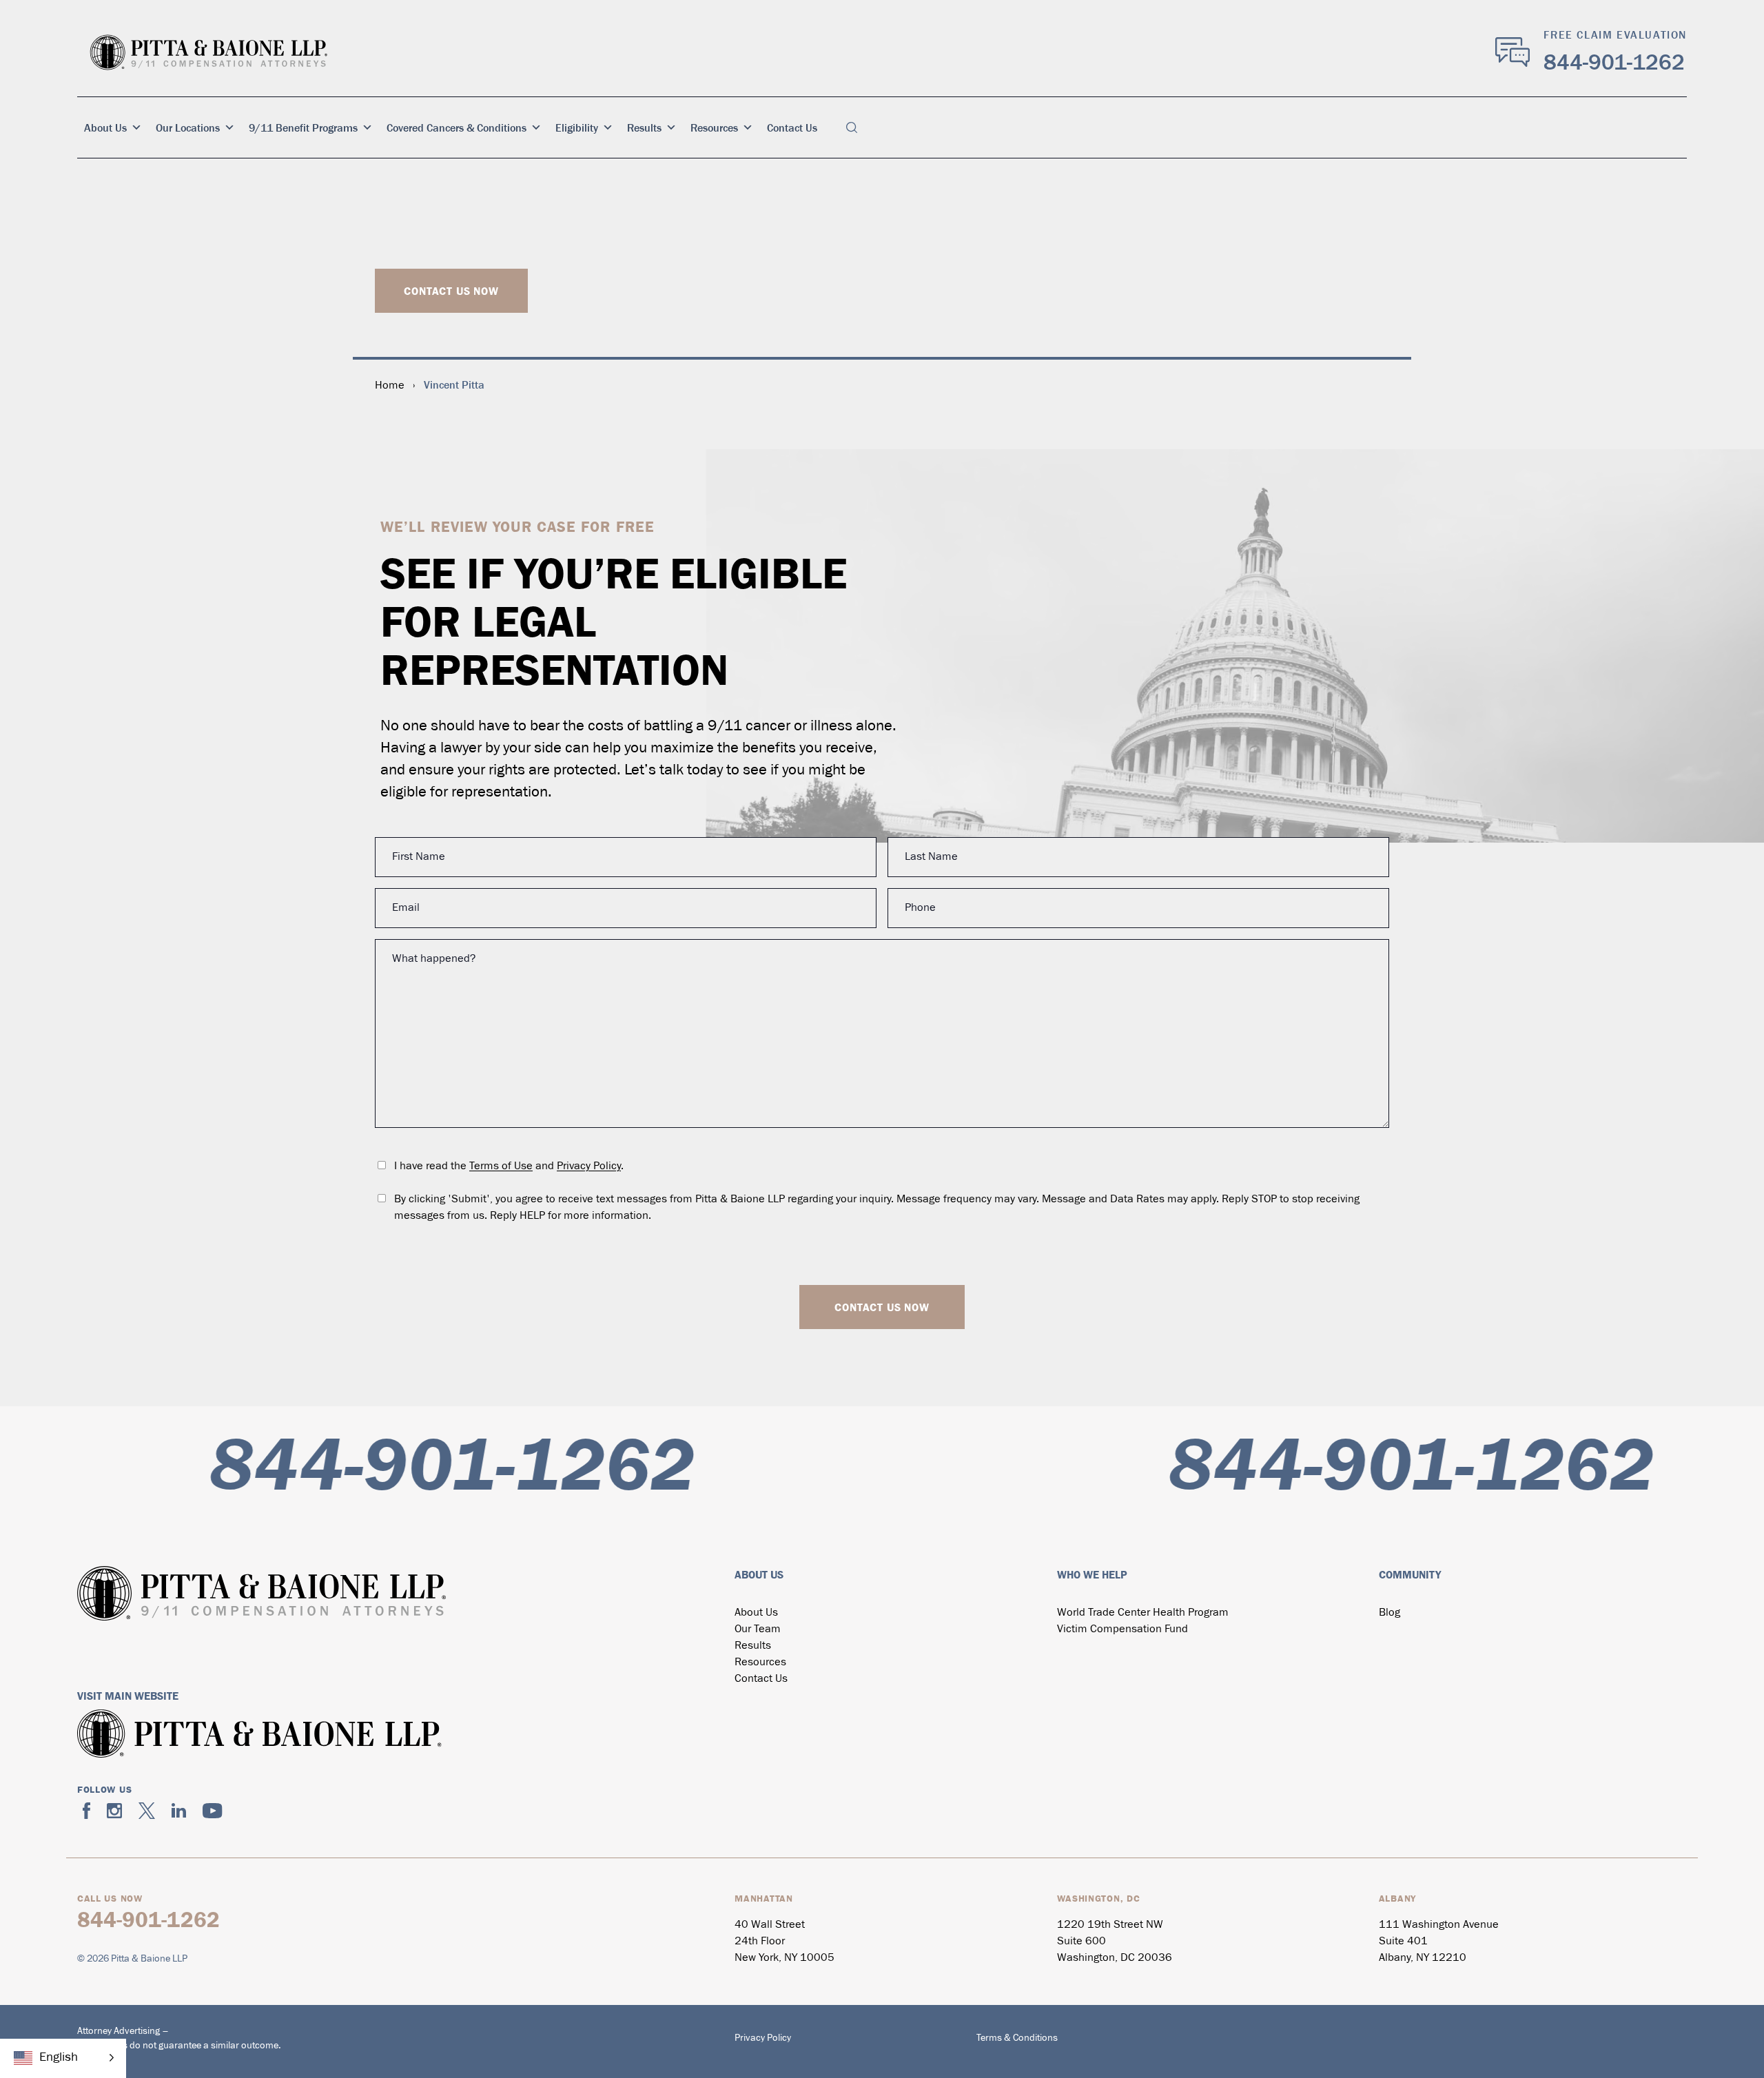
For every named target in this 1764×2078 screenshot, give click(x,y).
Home (390, 386)
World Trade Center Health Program (1143, 1613)
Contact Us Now (451, 291)
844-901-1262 (1614, 62)
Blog (1389, 1613)
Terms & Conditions (1017, 2038)
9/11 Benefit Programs (303, 127)
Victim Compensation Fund (1122, 1629)
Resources (714, 127)
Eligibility (577, 127)
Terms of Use (501, 1166)
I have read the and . (509, 1166)
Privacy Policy (589, 1166)
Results (644, 127)
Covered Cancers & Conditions (457, 127)
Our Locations (188, 127)
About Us (105, 127)
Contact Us (792, 127)
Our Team (758, 1629)
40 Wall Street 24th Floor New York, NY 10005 (784, 1942)
